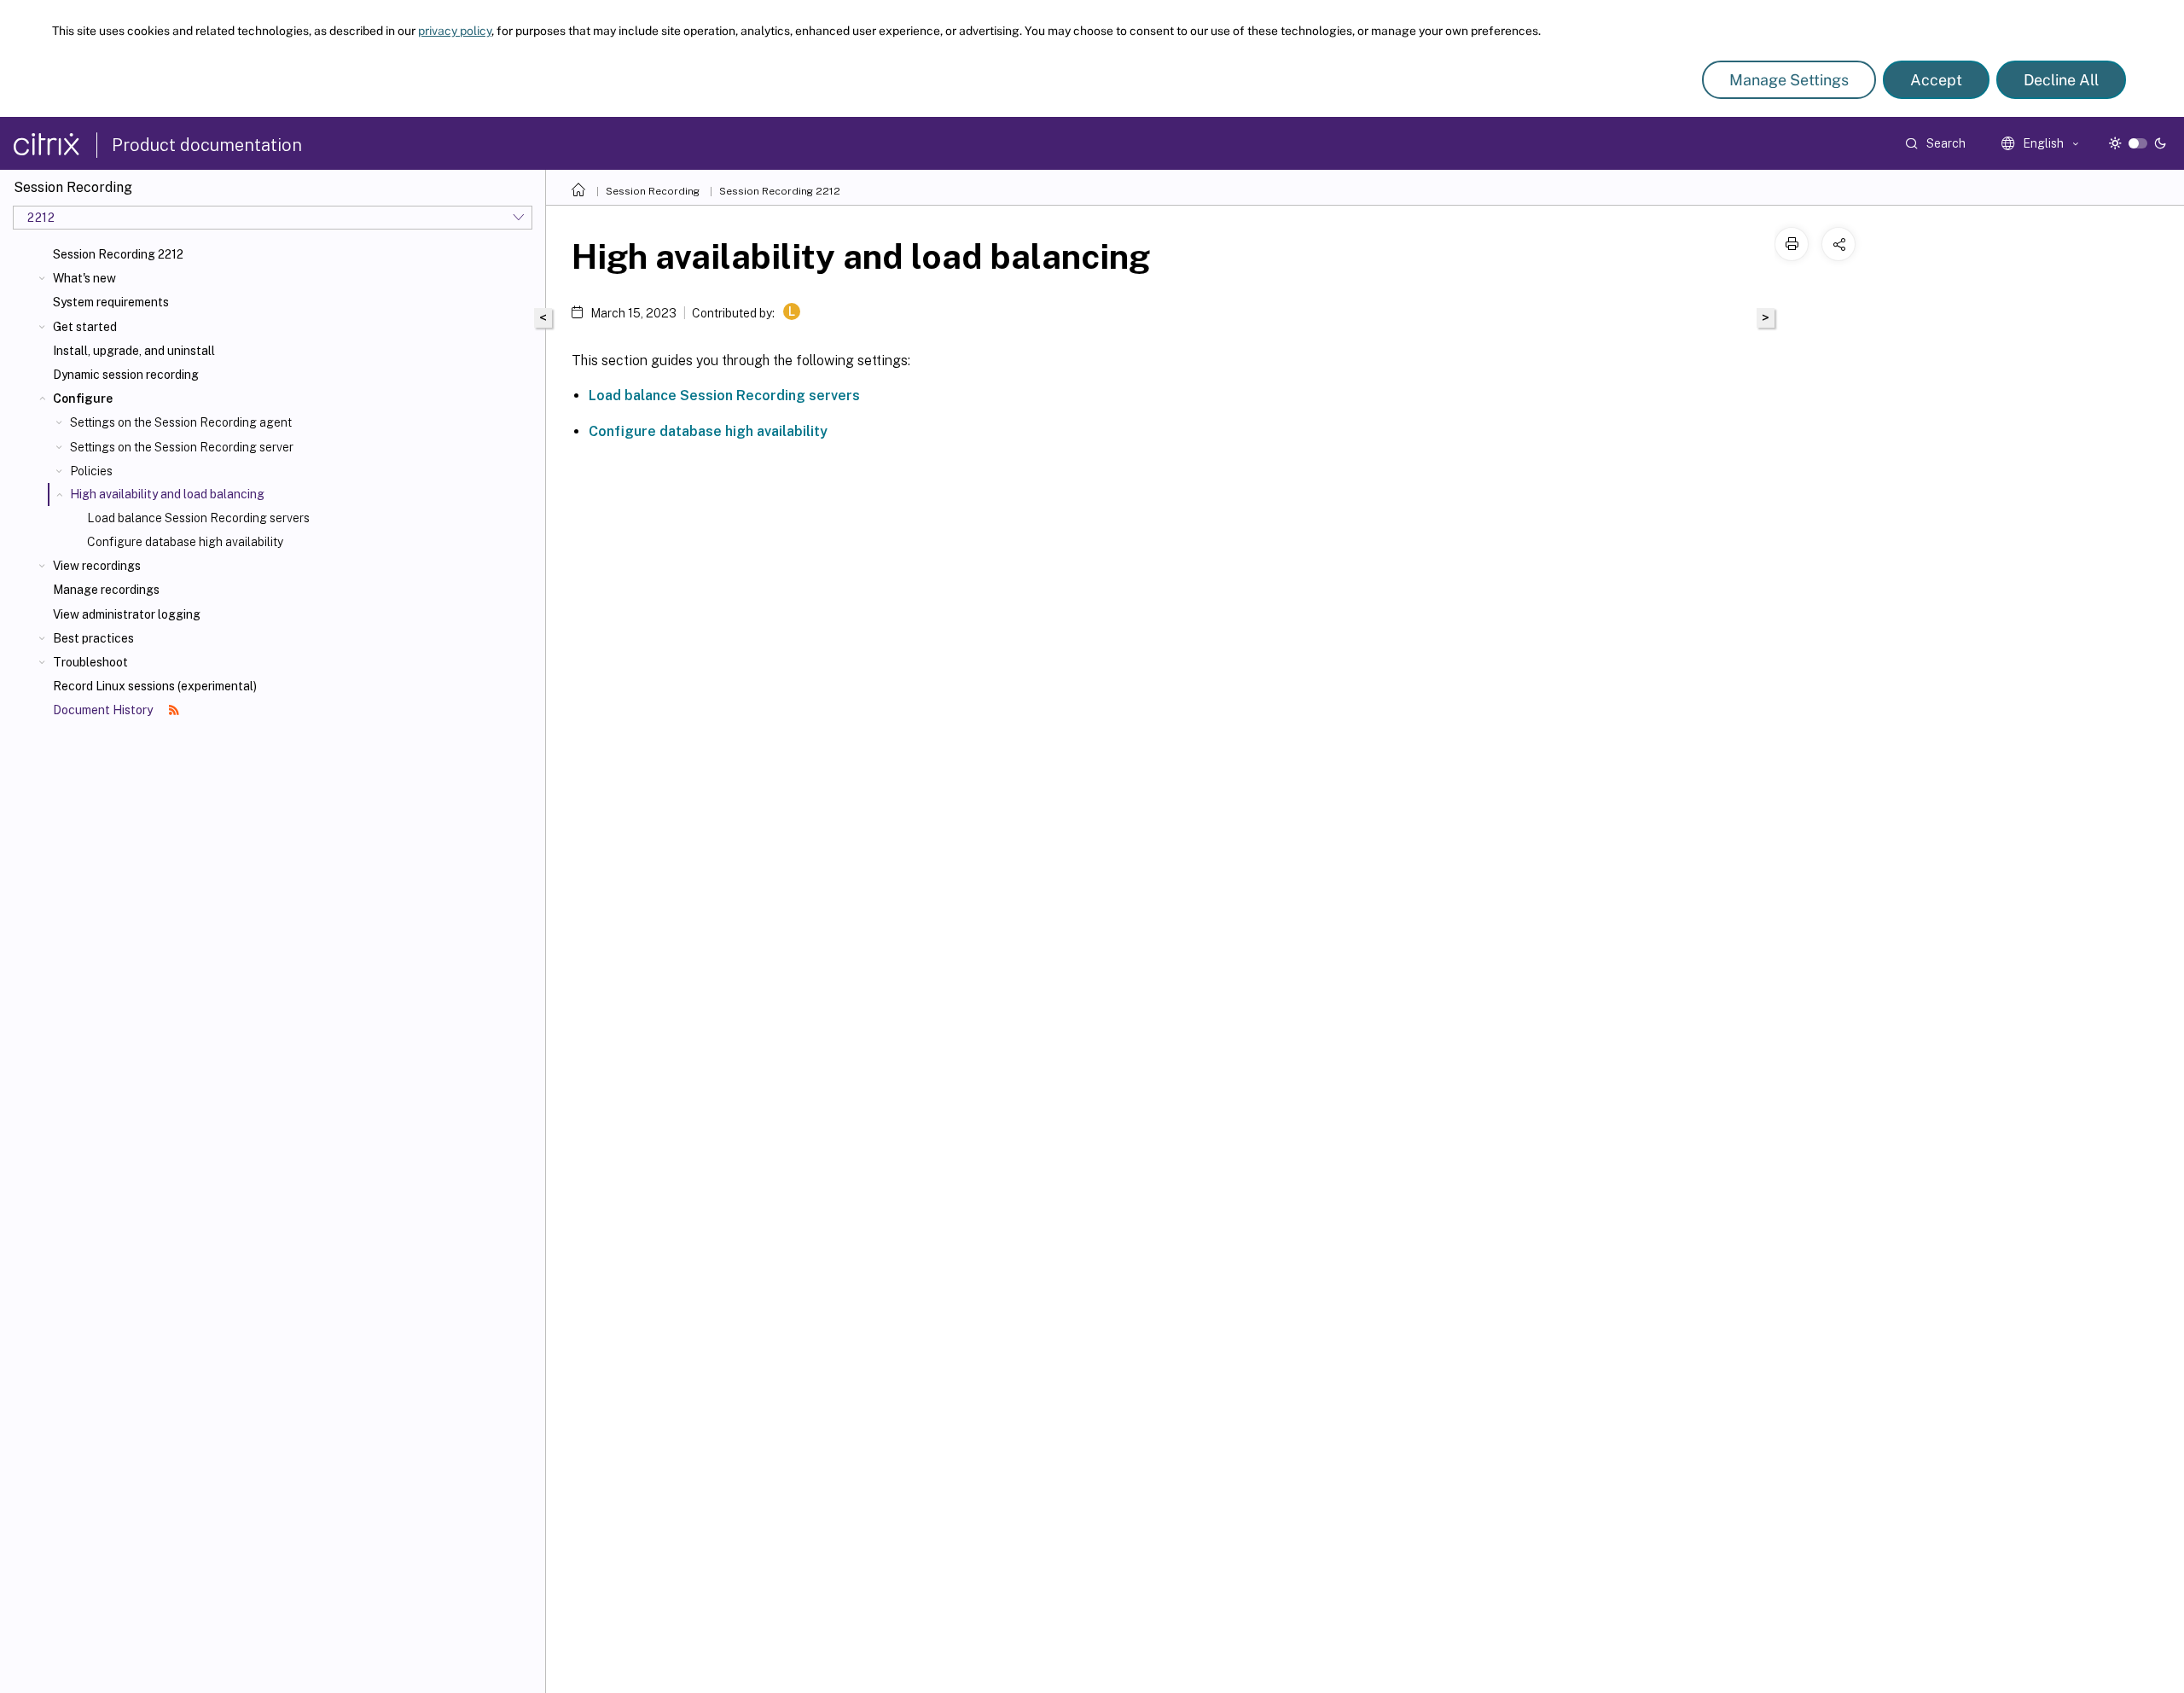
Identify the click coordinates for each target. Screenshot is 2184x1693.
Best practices (93, 638)
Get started (85, 327)
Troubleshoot (90, 662)
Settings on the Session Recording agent (181, 422)
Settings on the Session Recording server (182, 447)
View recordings (97, 566)
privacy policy (455, 31)
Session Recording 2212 (118, 254)
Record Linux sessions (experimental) (155, 686)
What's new (84, 278)
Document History (104, 710)
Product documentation (207, 145)
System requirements (111, 302)
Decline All (2061, 80)
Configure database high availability (185, 542)
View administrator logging (127, 614)
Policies (91, 471)
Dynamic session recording (126, 375)
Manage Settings (1789, 80)
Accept (1936, 80)
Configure (83, 399)
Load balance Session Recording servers (198, 518)
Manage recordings (106, 590)
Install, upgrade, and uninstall (134, 351)
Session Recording (653, 191)
